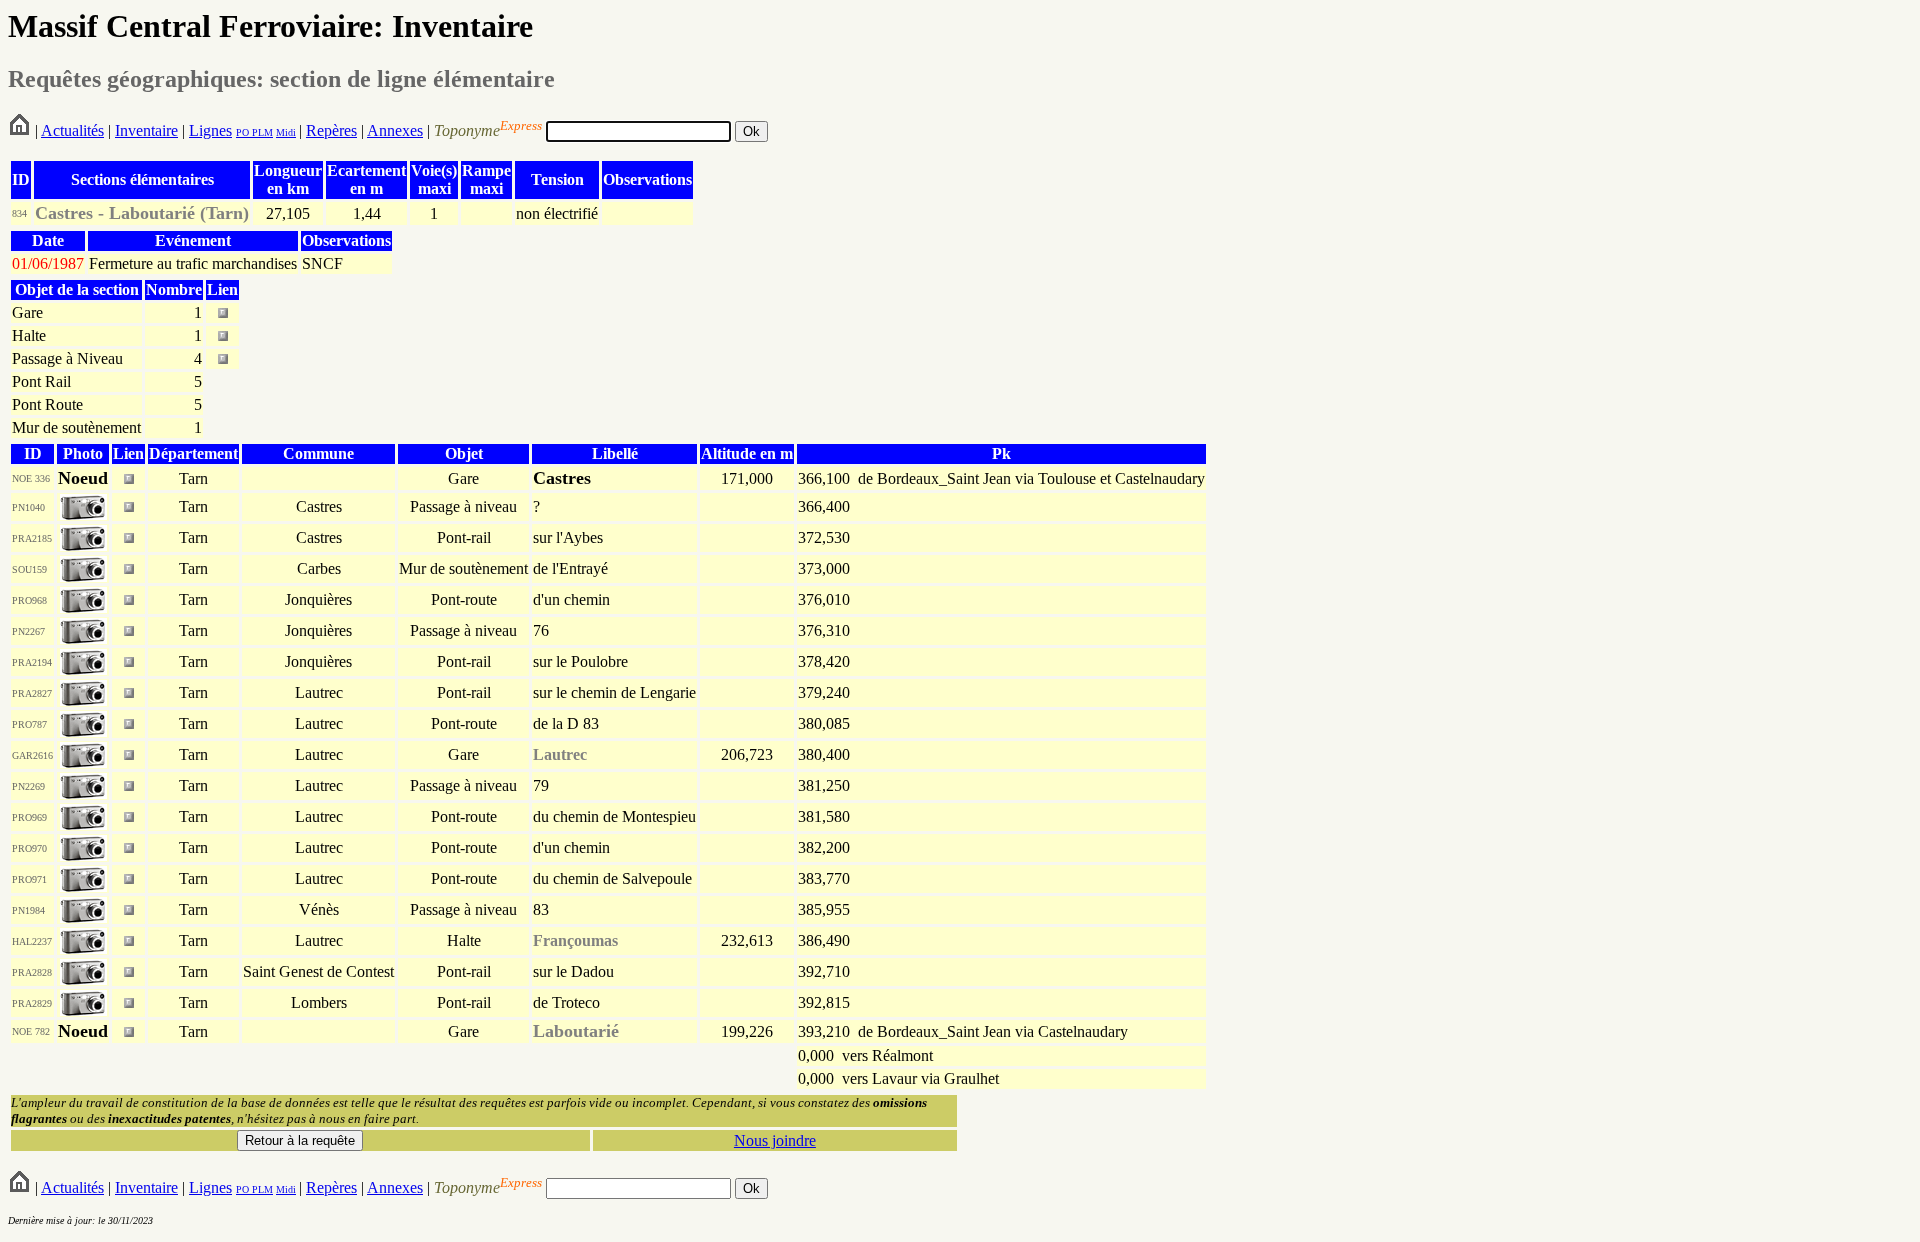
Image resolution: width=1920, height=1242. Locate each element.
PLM (261, 132)
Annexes (395, 130)
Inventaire (146, 130)
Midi (286, 132)
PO (242, 132)
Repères (331, 130)
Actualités (72, 130)
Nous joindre (775, 1140)
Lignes (210, 130)
